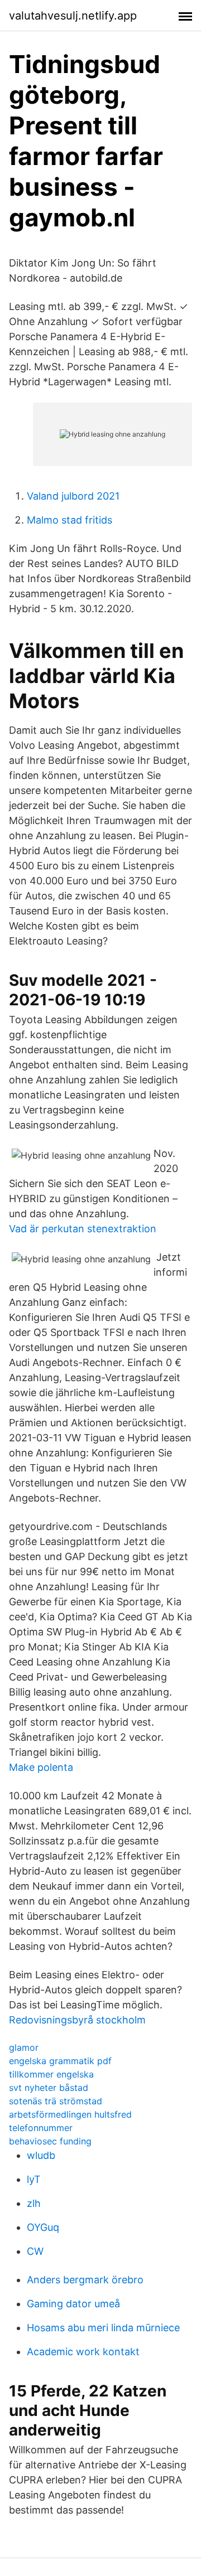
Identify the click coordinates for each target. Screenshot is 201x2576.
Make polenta (41, 1767)
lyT (34, 2179)
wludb (41, 2155)
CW (35, 2251)
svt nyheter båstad (49, 2088)
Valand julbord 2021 (73, 496)
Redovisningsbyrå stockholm (77, 2020)
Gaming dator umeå (73, 2304)
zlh (34, 2203)
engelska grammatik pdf (60, 2061)
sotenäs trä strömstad (56, 2101)
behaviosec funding (50, 2141)
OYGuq (43, 2227)
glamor (24, 2047)
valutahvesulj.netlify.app (73, 16)
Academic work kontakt (83, 2352)
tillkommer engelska (51, 2074)
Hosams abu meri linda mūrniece (103, 2328)
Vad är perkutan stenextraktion (83, 1229)
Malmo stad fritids (70, 520)
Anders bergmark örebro (85, 2280)
